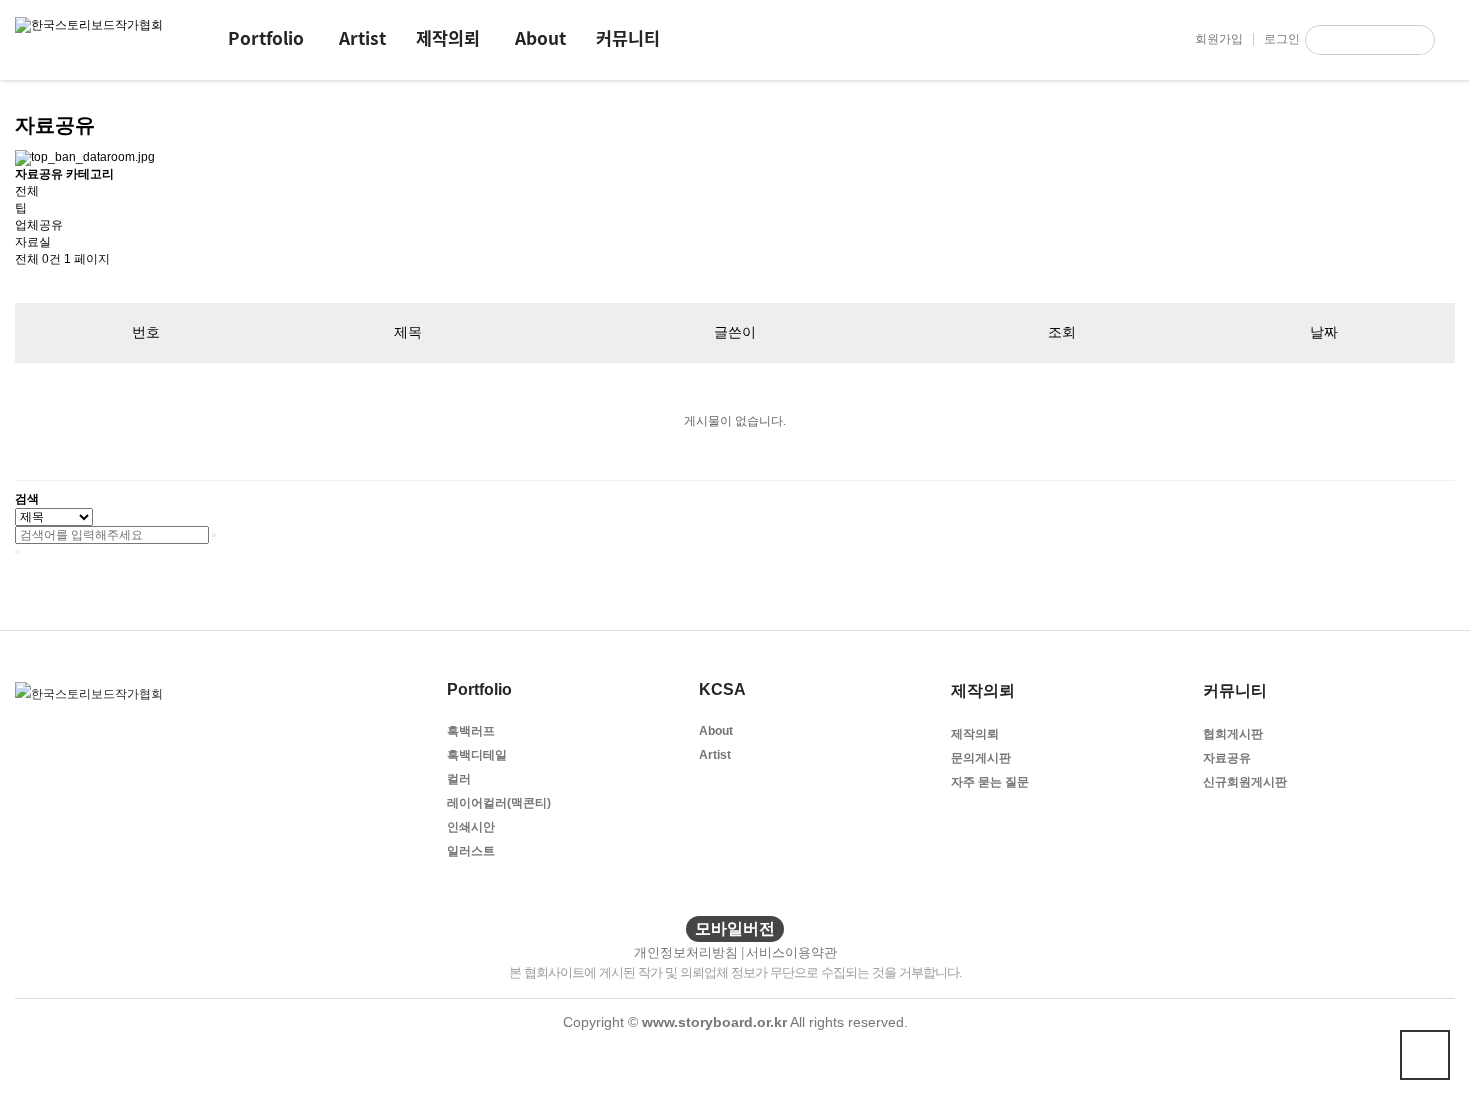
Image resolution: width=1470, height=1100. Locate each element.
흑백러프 (471, 731)
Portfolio (266, 37)
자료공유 (1227, 758)
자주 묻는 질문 (990, 782)
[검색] (1420, 40)
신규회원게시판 (1245, 782)
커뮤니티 (628, 37)
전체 (27, 191)
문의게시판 (981, 758)
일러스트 (471, 851)
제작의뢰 (448, 37)
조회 (1062, 332)
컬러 (459, 779)
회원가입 (1219, 39)
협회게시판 (1233, 734)
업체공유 (39, 225)
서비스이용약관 (791, 952)
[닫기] (17, 552)
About (540, 37)
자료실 (33, 242)
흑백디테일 (477, 755)
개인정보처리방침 (686, 952)
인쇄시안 (471, 827)
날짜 (1324, 332)
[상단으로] (1425, 1055)
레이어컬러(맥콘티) (499, 803)
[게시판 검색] (25, 285)
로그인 (1282, 39)
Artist (362, 37)
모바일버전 (735, 928)
